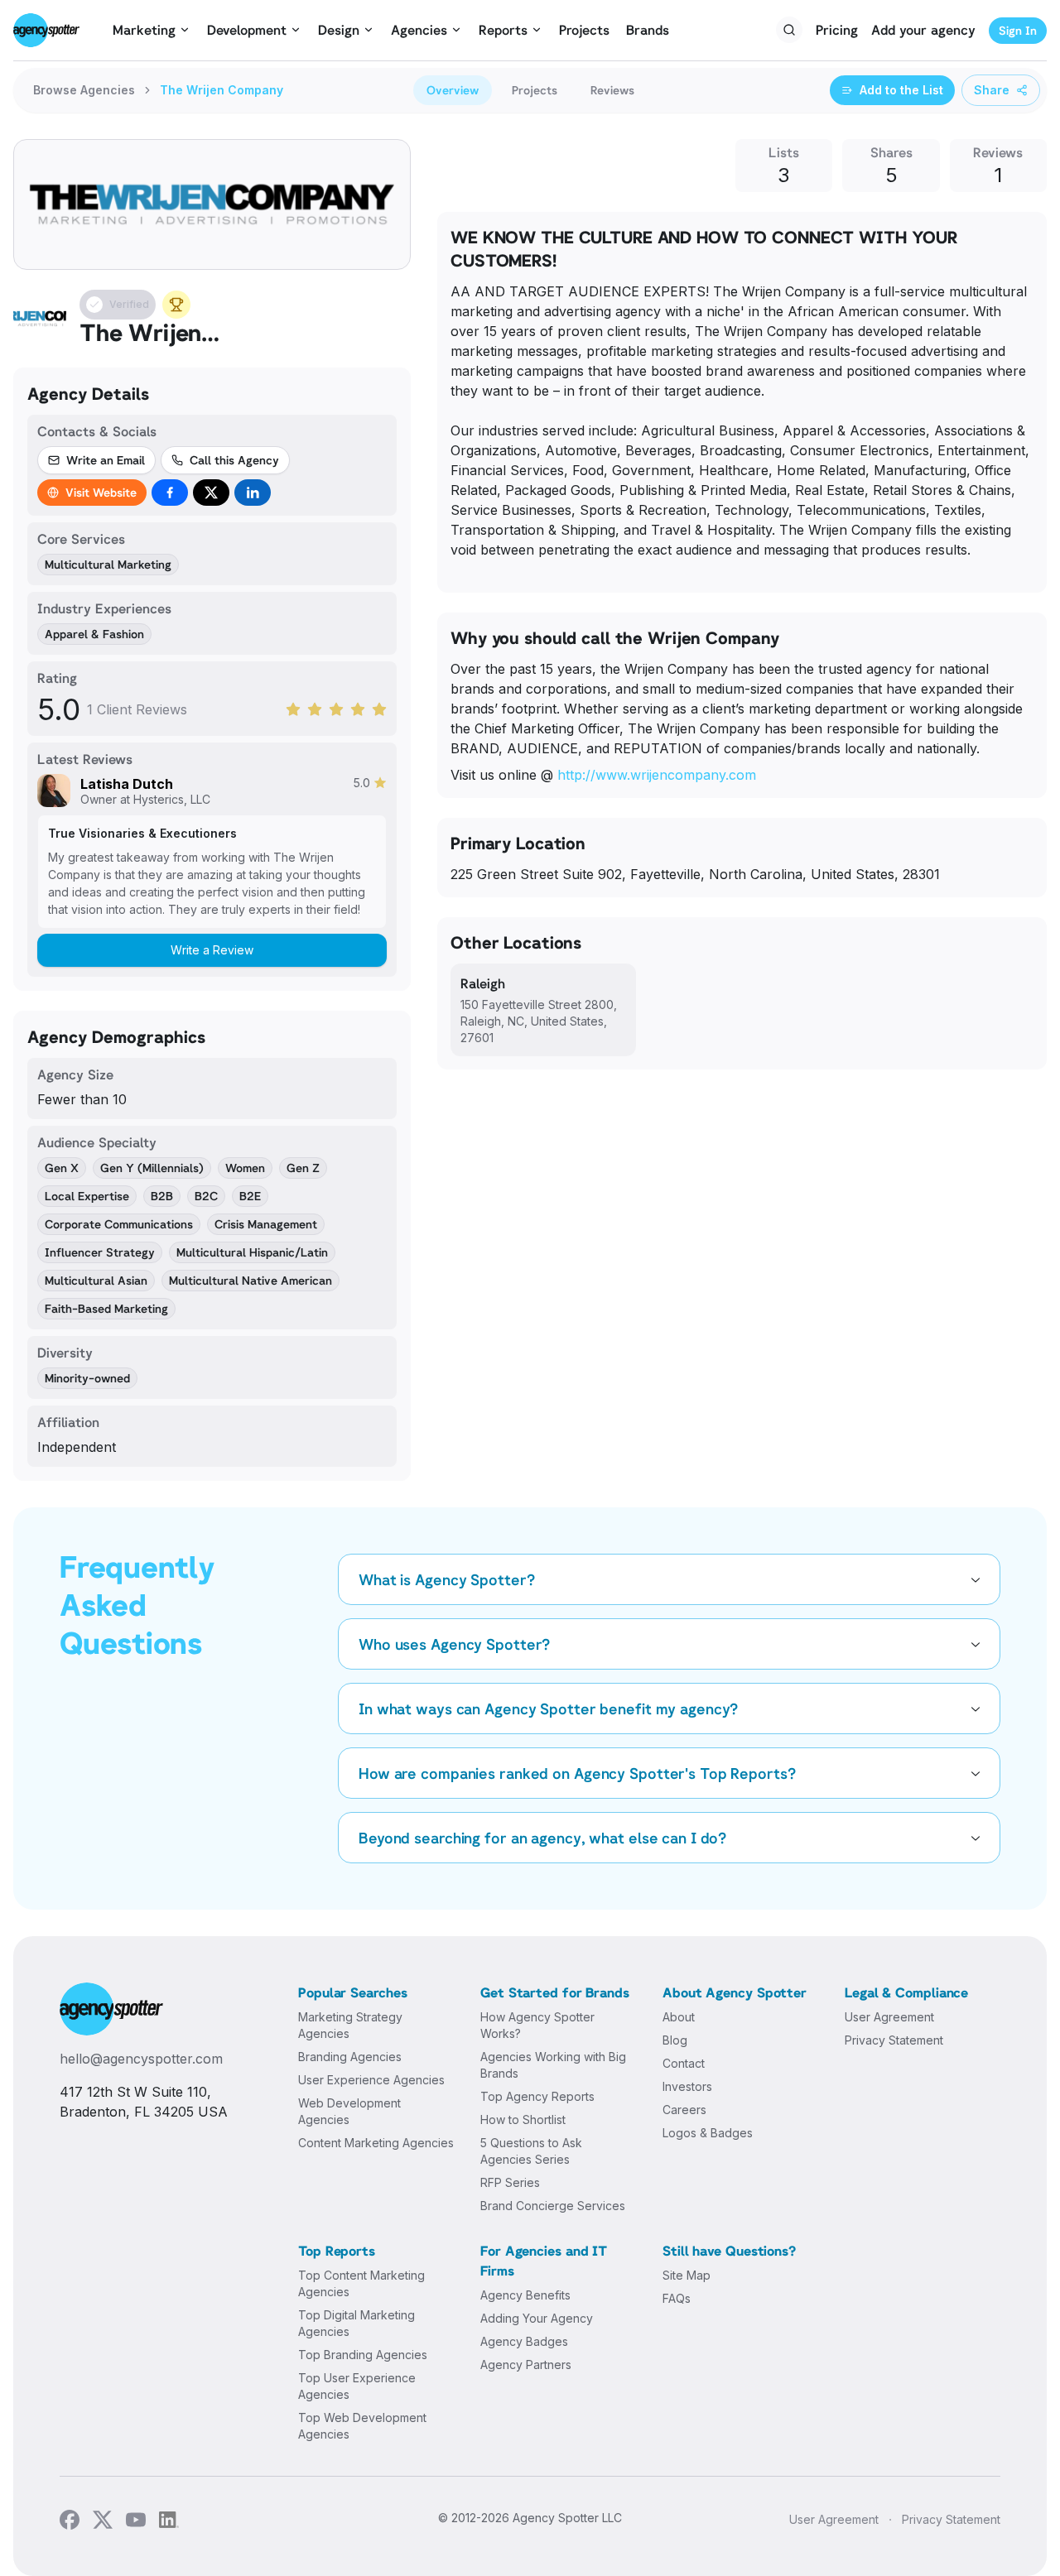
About (679, 2017)
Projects (584, 30)
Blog (675, 2040)
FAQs (677, 2298)
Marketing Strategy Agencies (350, 2025)
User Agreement (889, 2017)
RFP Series (510, 2182)
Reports (503, 30)
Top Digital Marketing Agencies (357, 2323)
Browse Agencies (84, 90)
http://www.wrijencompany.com (657, 775)
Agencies (419, 30)
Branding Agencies (350, 2057)
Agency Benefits (525, 2295)
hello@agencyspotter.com (141, 2059)
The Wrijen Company (222, 90)
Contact (684, 2063)
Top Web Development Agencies (362, 2426)
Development (247, 30)
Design (339, 30)
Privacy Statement (894, 2040)
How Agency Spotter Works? (537, 2025)
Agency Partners (526, 2365)
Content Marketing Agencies (376, 2143)
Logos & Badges (708, 2133)
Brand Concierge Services (553, 2206)
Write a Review (212, 950)
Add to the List (901, 90)
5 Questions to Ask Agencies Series (531, 2151)
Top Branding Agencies (363, 2355)
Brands (648, 30)
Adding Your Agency (537, 2318)
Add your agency (923, 30)
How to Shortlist (523, 2119)
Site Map (687, 2275)
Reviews (612, 90)
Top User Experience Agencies (357, 2386)
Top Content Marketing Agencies (361, 2283)
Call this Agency (234, 460)
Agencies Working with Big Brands (553, 2065)
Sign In (1018, 30)
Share (992, 90)
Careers (684, 2110)
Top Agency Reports (537, 2096)
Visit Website (101, 492)
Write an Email (106, 460)
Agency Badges (524, 2341)
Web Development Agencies (349, 2111)
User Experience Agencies (371, 2080)
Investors (687, 2086)
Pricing (837, 30)
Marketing (144, 30)
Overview (453, 90)
